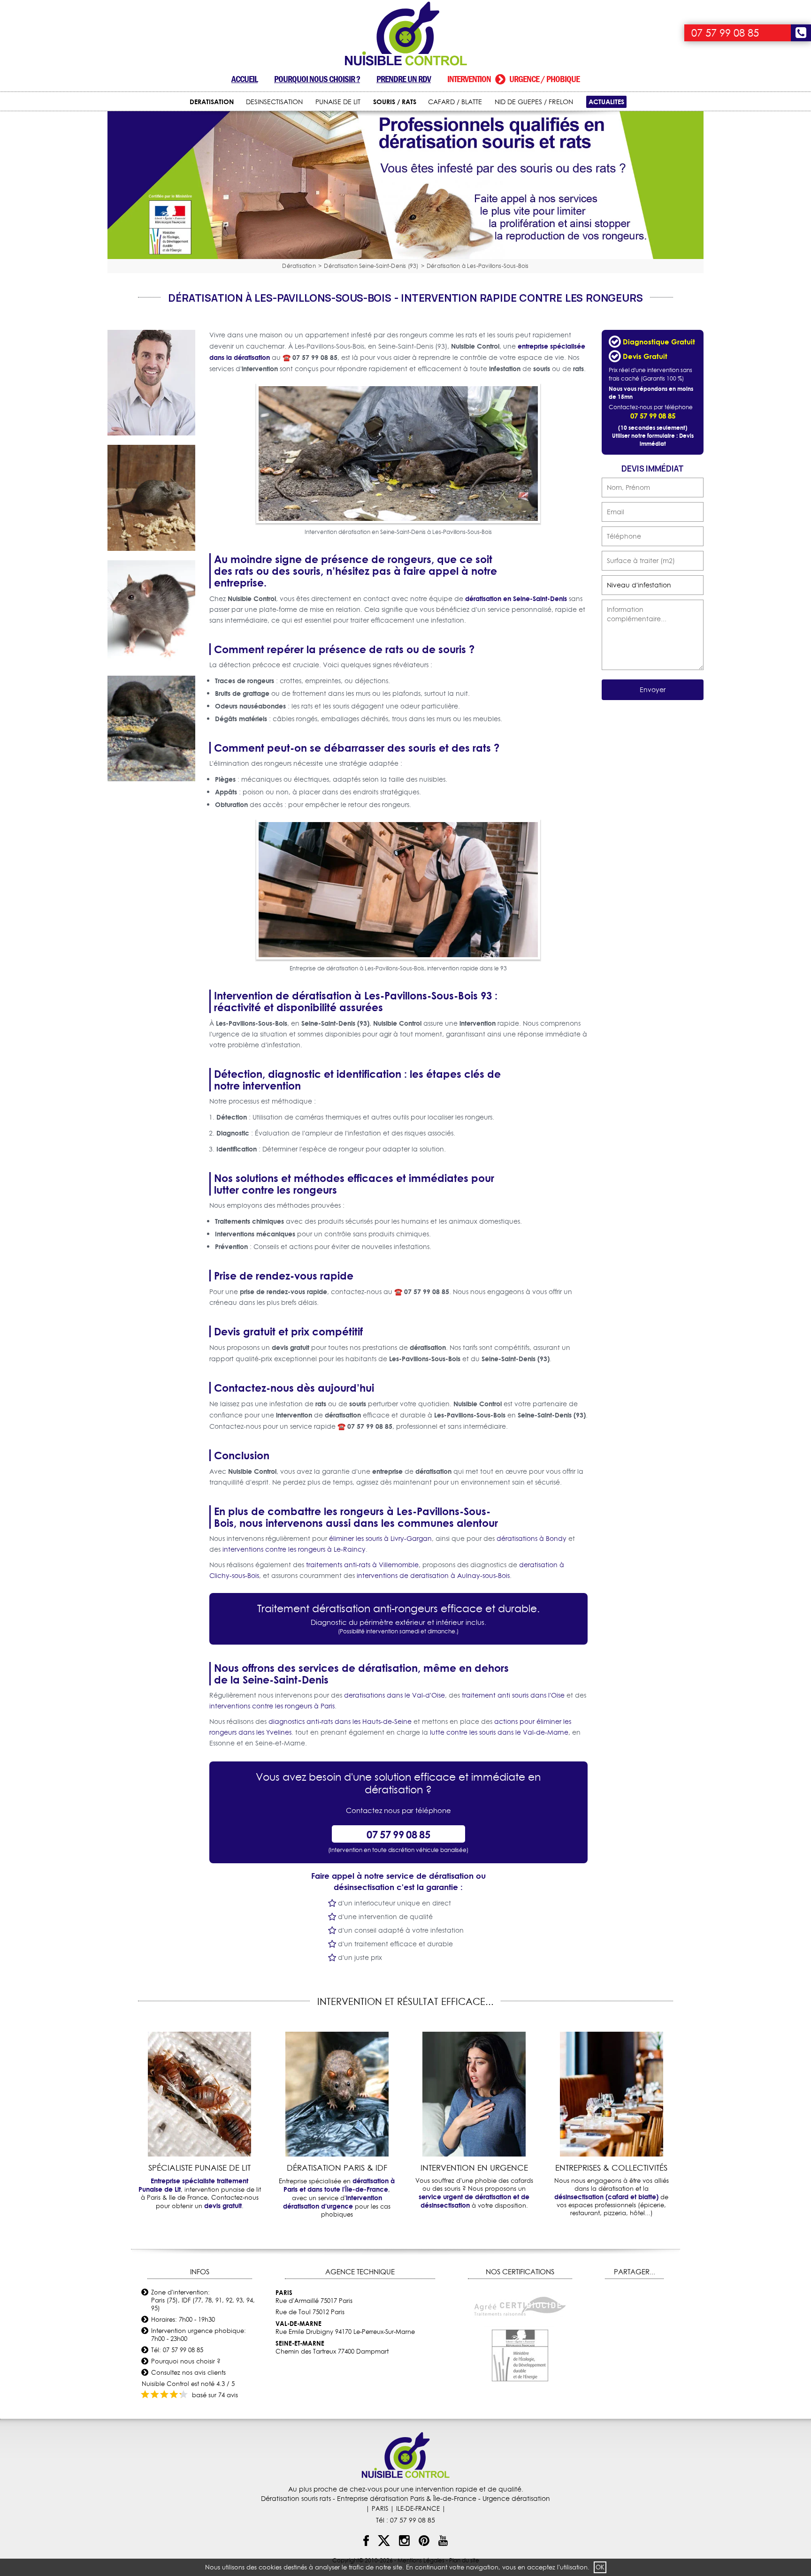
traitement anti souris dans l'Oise (513, 1695)
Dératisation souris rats (296, 2499)
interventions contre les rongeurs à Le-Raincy (294, 1549)
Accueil (245, 79)
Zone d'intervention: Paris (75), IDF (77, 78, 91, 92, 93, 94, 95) (203, 2300)
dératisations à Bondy (532, 1539)
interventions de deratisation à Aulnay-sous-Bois (433, 1576)
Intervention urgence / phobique (513, 79)
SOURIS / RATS (395, 102)
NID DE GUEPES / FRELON (534, 102)
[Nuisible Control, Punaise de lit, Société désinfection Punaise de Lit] (405, 34)
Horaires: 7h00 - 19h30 (183, 2319)
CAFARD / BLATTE (455, 102)
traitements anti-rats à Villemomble (362, 1565)
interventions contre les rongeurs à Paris (272, 1706)
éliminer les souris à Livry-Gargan (380, 1539)
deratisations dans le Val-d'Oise (394, 1695)
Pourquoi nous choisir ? (317, 79)
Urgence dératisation (516, 2499)
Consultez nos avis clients (188, 2372)
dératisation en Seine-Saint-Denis (516, 598)
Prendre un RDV (404, 79)
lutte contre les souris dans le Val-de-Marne (499, 1732)
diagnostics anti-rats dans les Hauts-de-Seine (340, 1722)
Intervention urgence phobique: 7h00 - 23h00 (199, 2335)
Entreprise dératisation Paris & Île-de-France (407, 2499)
